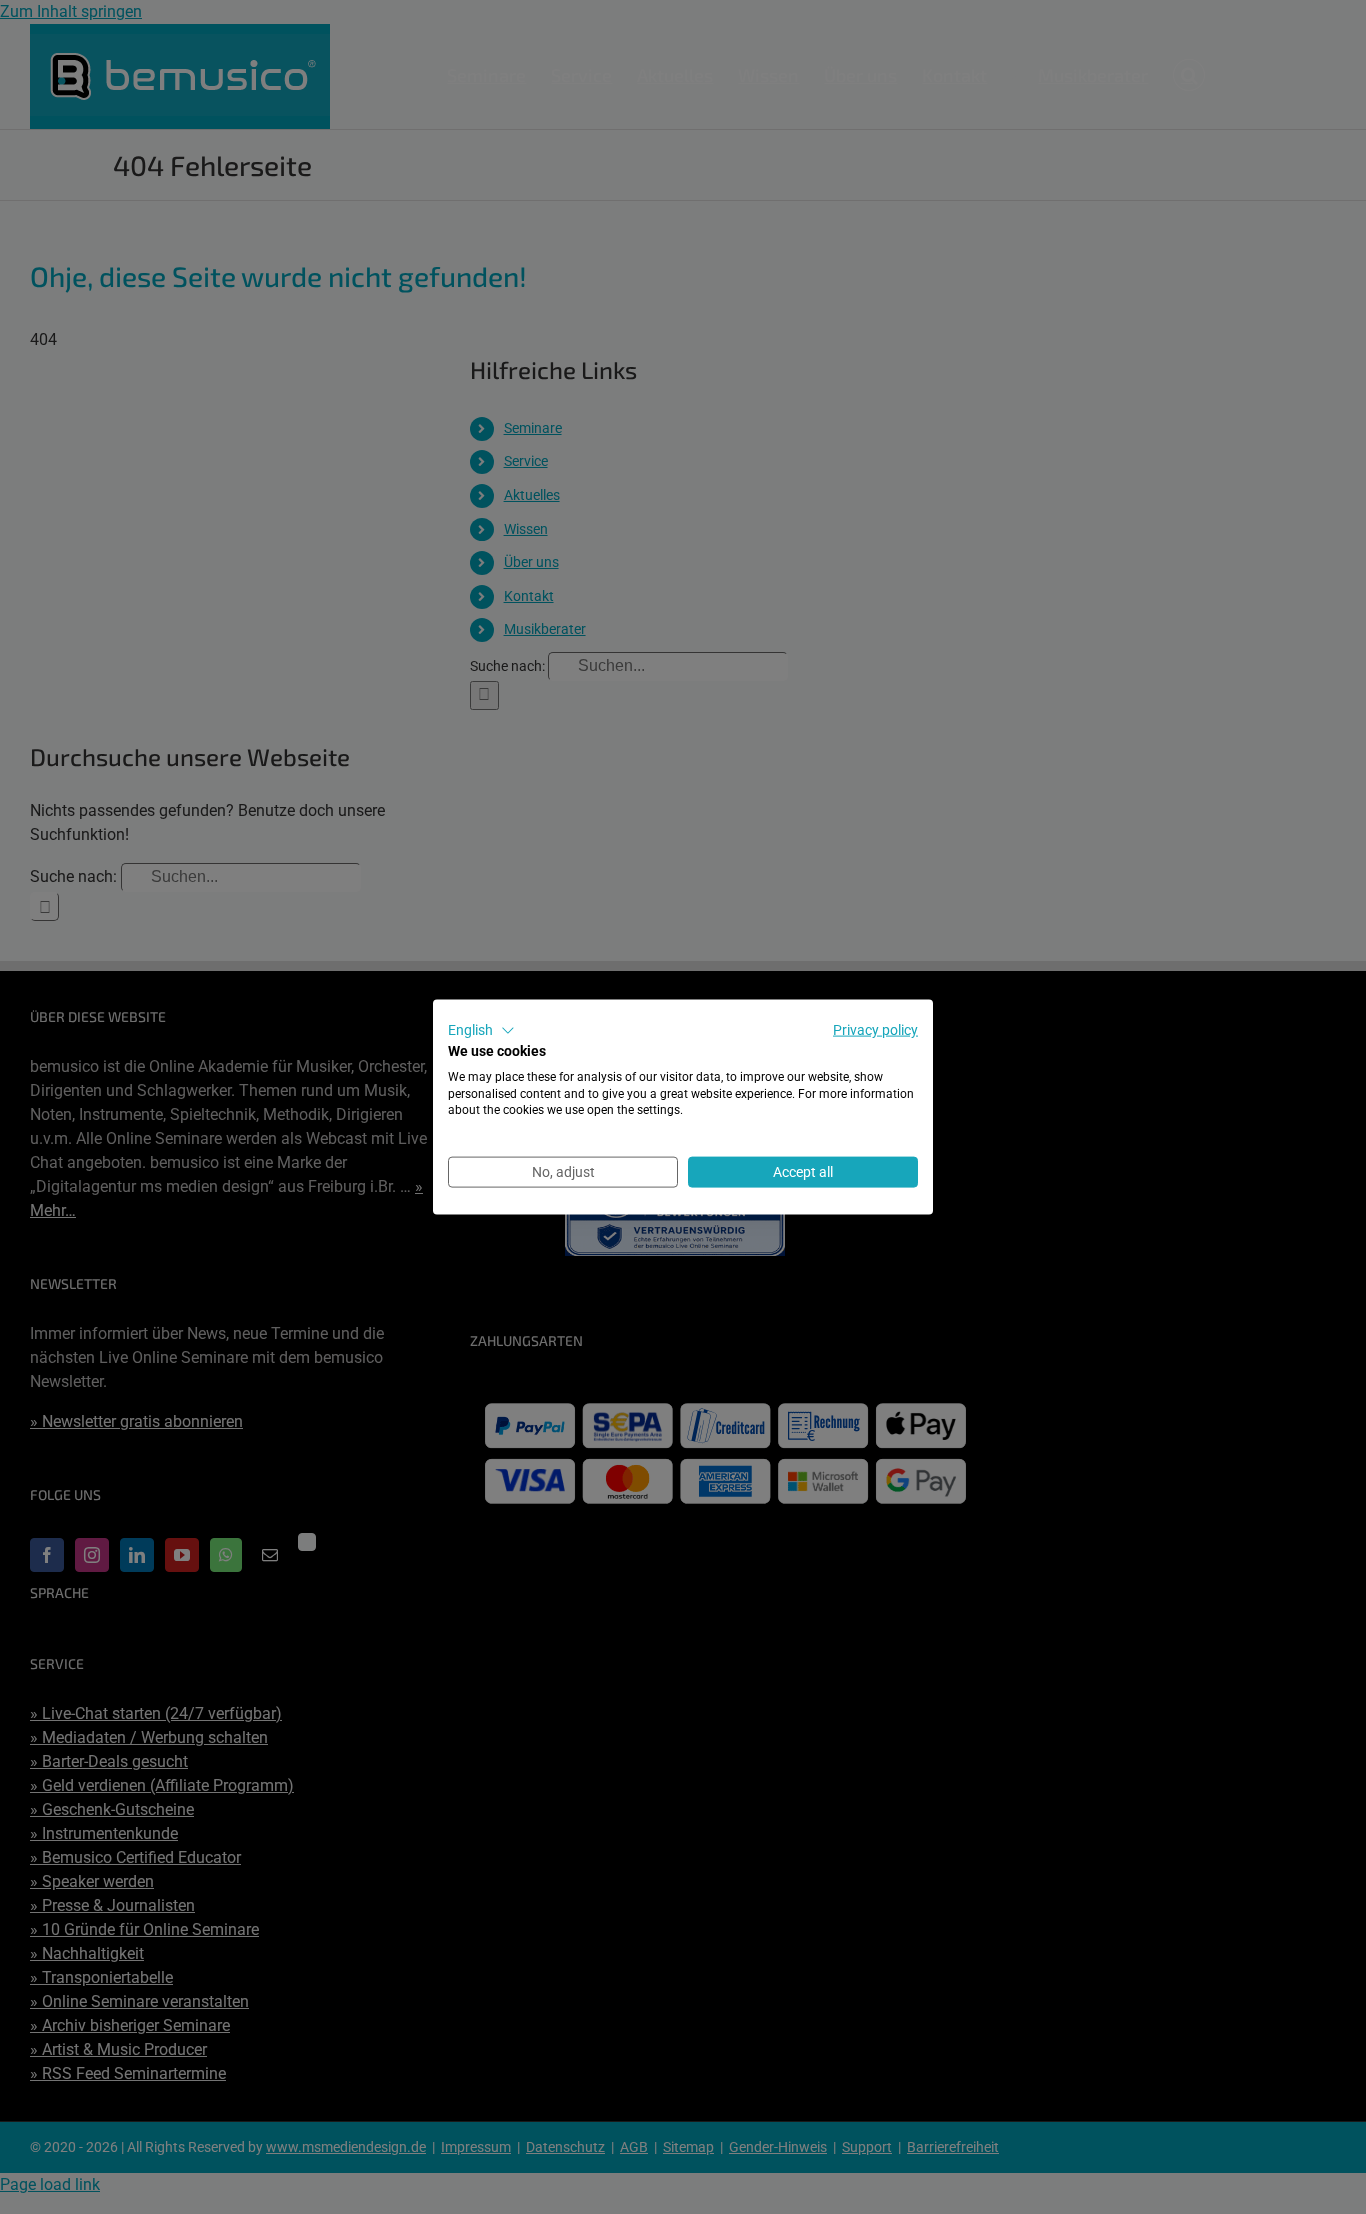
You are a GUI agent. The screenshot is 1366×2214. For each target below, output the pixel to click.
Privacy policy (875, 1030)
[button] (481, 1031)
